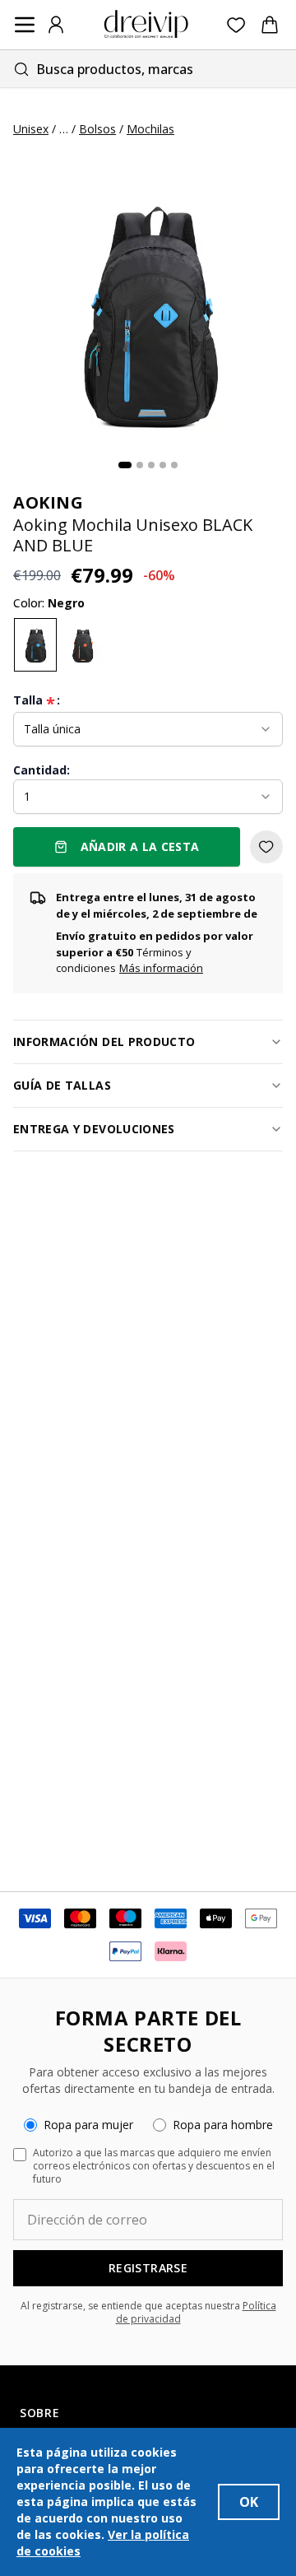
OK (249, 2502)
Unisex (31, 129)
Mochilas (150, 129)
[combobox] (148, 69)
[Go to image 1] (125, 465)
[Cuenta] (56, 25)
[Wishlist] (236, 25)
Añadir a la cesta (140, 846)
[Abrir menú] (25, 25)
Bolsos (97, 129)
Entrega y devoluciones (94, 1129)
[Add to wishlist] (266, 847)
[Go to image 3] (151, 465)
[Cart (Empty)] (270, 25)
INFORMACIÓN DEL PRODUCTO (104, 1042)
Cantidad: (42, 770)
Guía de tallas (62, 1085)
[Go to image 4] (163, 465)
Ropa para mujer (88, 2125)
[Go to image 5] (174, 465)
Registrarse (148, 2268)
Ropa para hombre (223, 2125)
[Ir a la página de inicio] (146, 25)
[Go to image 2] (140, 465)
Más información (161, 968)
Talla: (37, 700)
